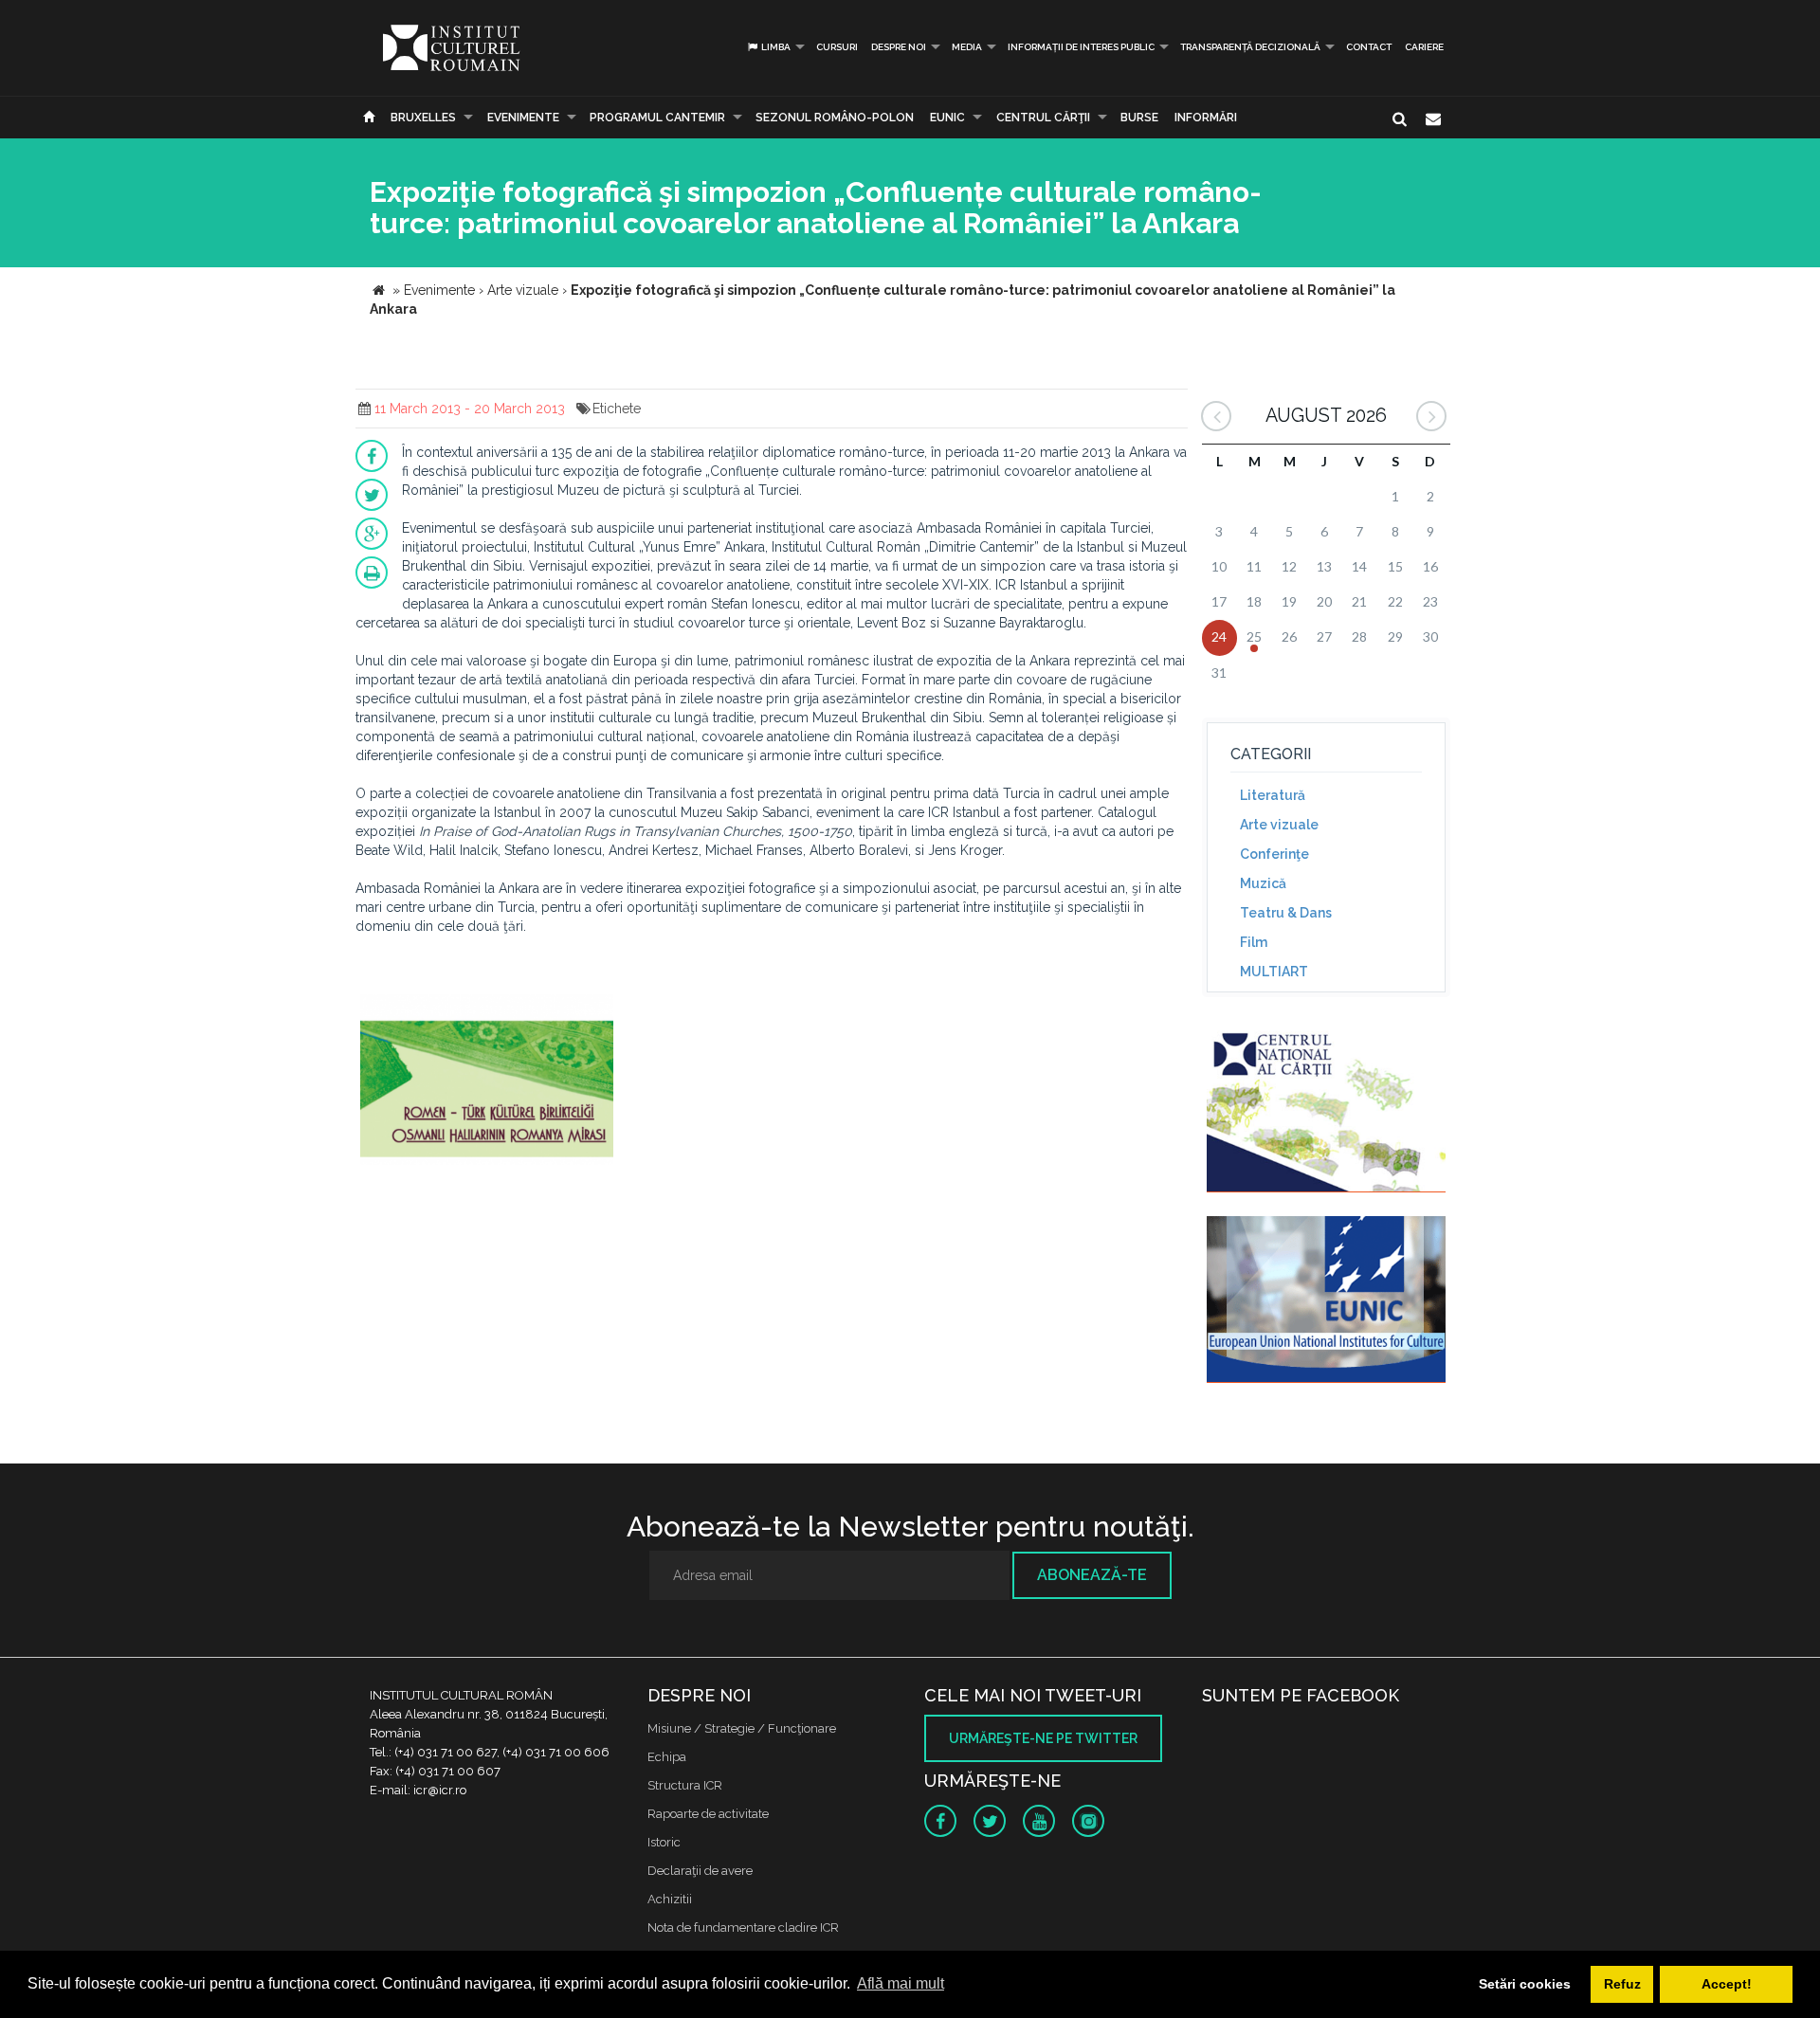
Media (967, 47)
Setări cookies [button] (1525, 1984)
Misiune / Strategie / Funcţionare (742, 1728)
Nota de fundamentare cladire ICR (743, 1927)
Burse (1139, 118)
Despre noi (899, 47)
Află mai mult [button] (901, 1983)
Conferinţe (1274, 854)
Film (1254, 942)
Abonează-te (1092, 1575)
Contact (1369, 47)
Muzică (1263, 883)
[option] (487, 1082)
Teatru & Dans (1286, 913)
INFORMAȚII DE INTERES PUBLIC (1081, 47)
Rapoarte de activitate (708, 1814)
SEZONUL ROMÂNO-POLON (835, 118)
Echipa (667, 1757)
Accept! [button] (1727, 1984)
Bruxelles (423, 118)
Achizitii (670, 1899)
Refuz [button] (1622, 1984)
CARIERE (1424, 47)
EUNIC (947, 118)
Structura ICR (685, 1785)
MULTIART (1274, 972)
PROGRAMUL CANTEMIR (657, 118)
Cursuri (837, 47)
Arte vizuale (1279, 825)
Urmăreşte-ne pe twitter (1043, 1738)
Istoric (664, 1842)
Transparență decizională (1250, 47)
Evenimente (523, 118)
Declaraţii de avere (700, 1871)
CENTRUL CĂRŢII (1043, 118)
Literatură (1273, 795)
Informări (1206, 118)
